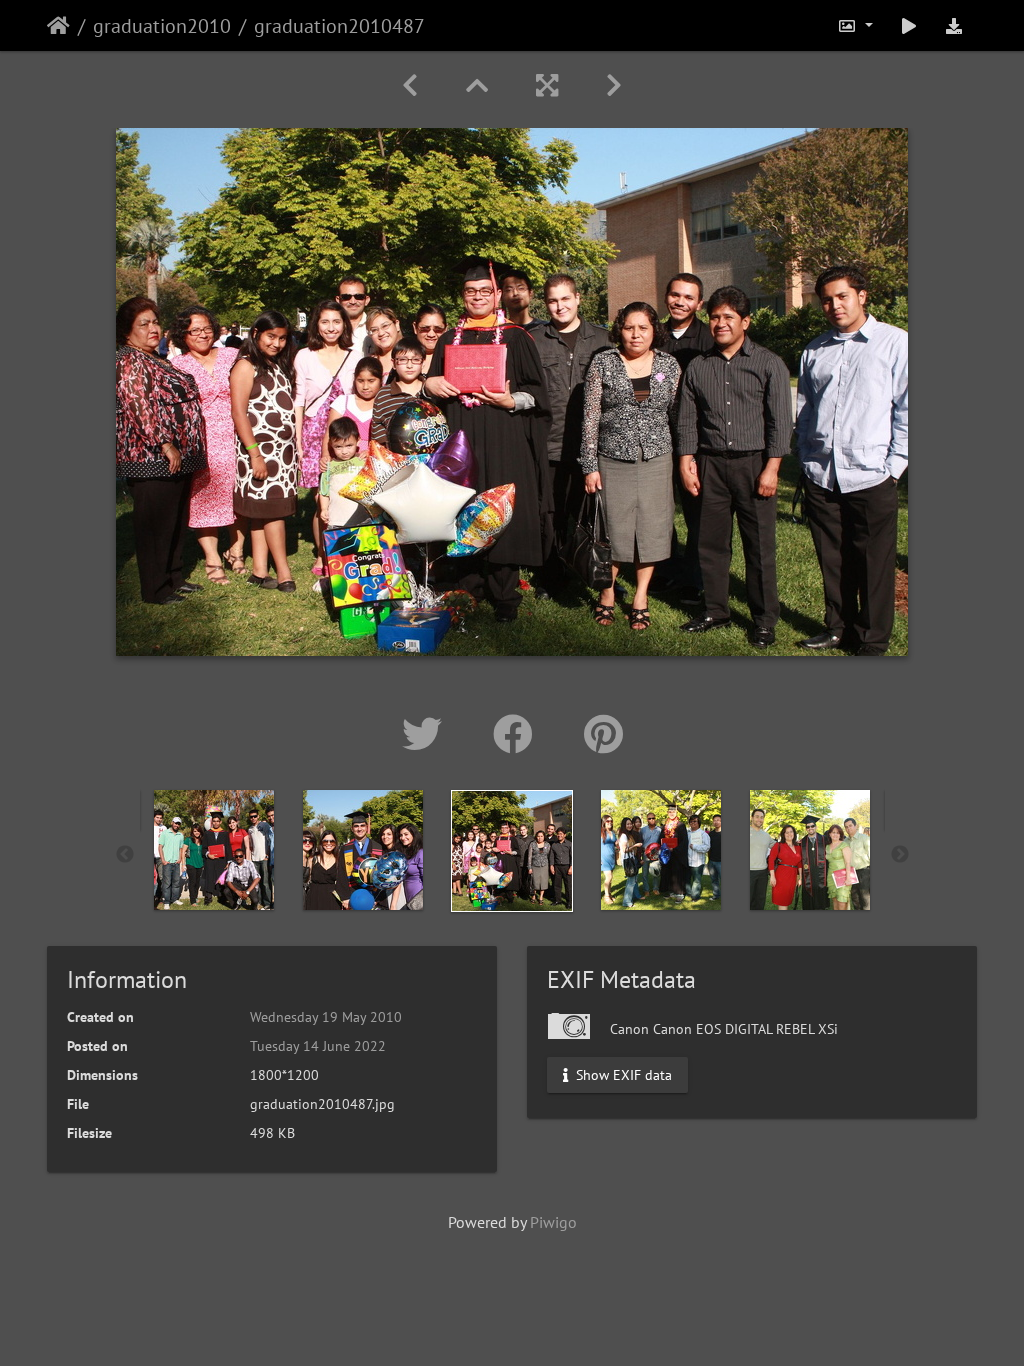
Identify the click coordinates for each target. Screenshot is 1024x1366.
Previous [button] (125, 855)
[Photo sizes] (855, 25)
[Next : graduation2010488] (614, 85)
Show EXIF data (622, 1075)
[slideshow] (909, 25)
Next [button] (900, 855)
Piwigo (553, 1222)
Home (58, 26)
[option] (214, 850)
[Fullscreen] (547, 85)
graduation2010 (162, 26)
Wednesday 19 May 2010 (326, 1017)
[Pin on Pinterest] (603, 734)
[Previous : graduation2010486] (410, 85)
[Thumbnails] (477, 85)
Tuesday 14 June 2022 (318, 1046)
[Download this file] (954, 25)
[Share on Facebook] (518, 734)
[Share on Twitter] (427, 734)
